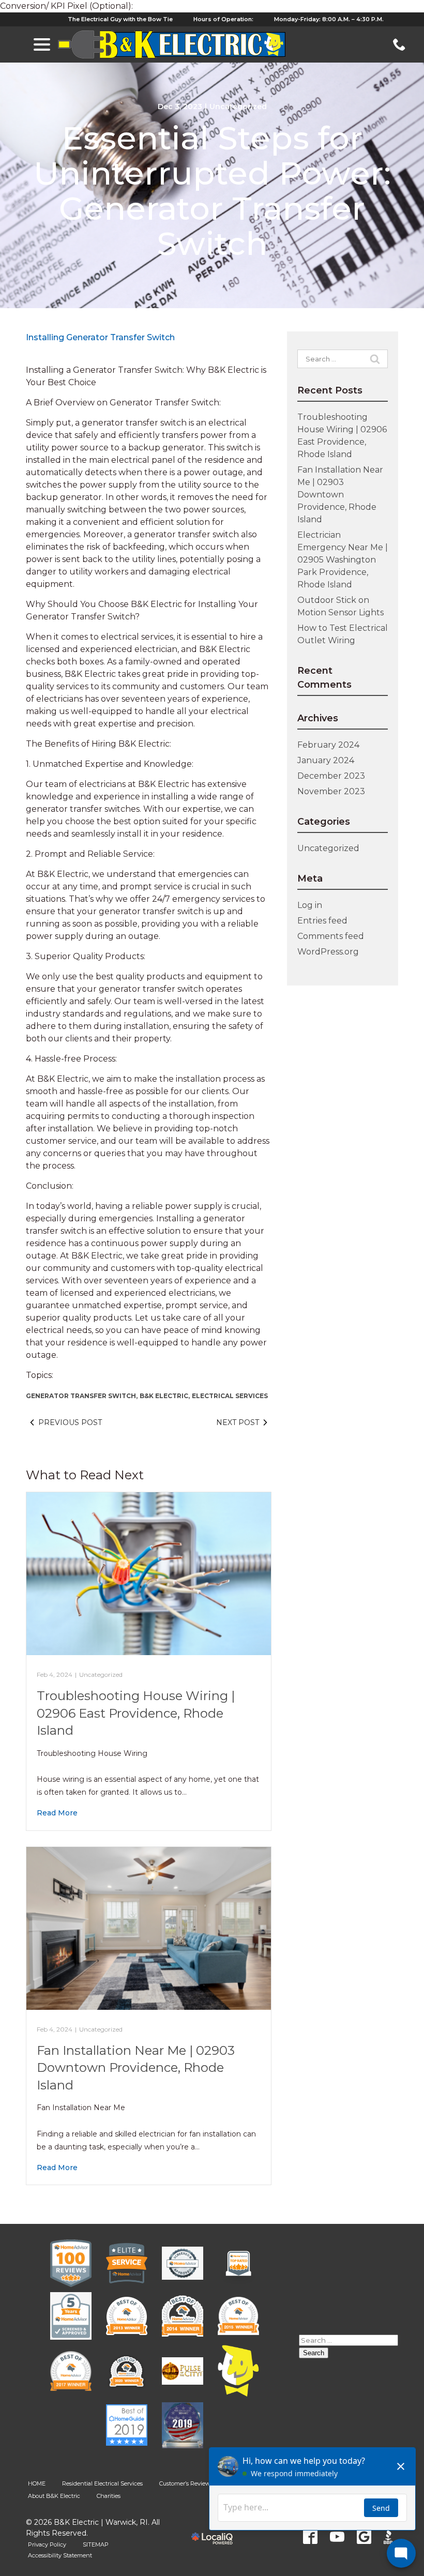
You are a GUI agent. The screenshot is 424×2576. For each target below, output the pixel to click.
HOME (37, 2483)
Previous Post (70, 1422)
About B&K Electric (54, 2496)
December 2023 (331, 776)
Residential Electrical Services (102, 2483)
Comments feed (331, 936)
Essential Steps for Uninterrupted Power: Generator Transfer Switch (212, 191)
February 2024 (328, 745)
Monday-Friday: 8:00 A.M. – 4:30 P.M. (329, 19)
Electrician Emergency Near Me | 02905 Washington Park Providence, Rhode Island (343, 560)
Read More (57, 1813)
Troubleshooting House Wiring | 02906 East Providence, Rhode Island (136, 1713)
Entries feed (322, 921)
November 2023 (331, 791)
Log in (310, 905)
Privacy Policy (47, 2544)
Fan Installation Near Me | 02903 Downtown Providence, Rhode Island (136, 2068)
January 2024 (326, 760)
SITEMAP (96, 2544)
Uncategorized (238, 107)
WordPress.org (328, 952)
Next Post (238, 1422)
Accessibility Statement (60, 2555)
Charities (109, 2496)
